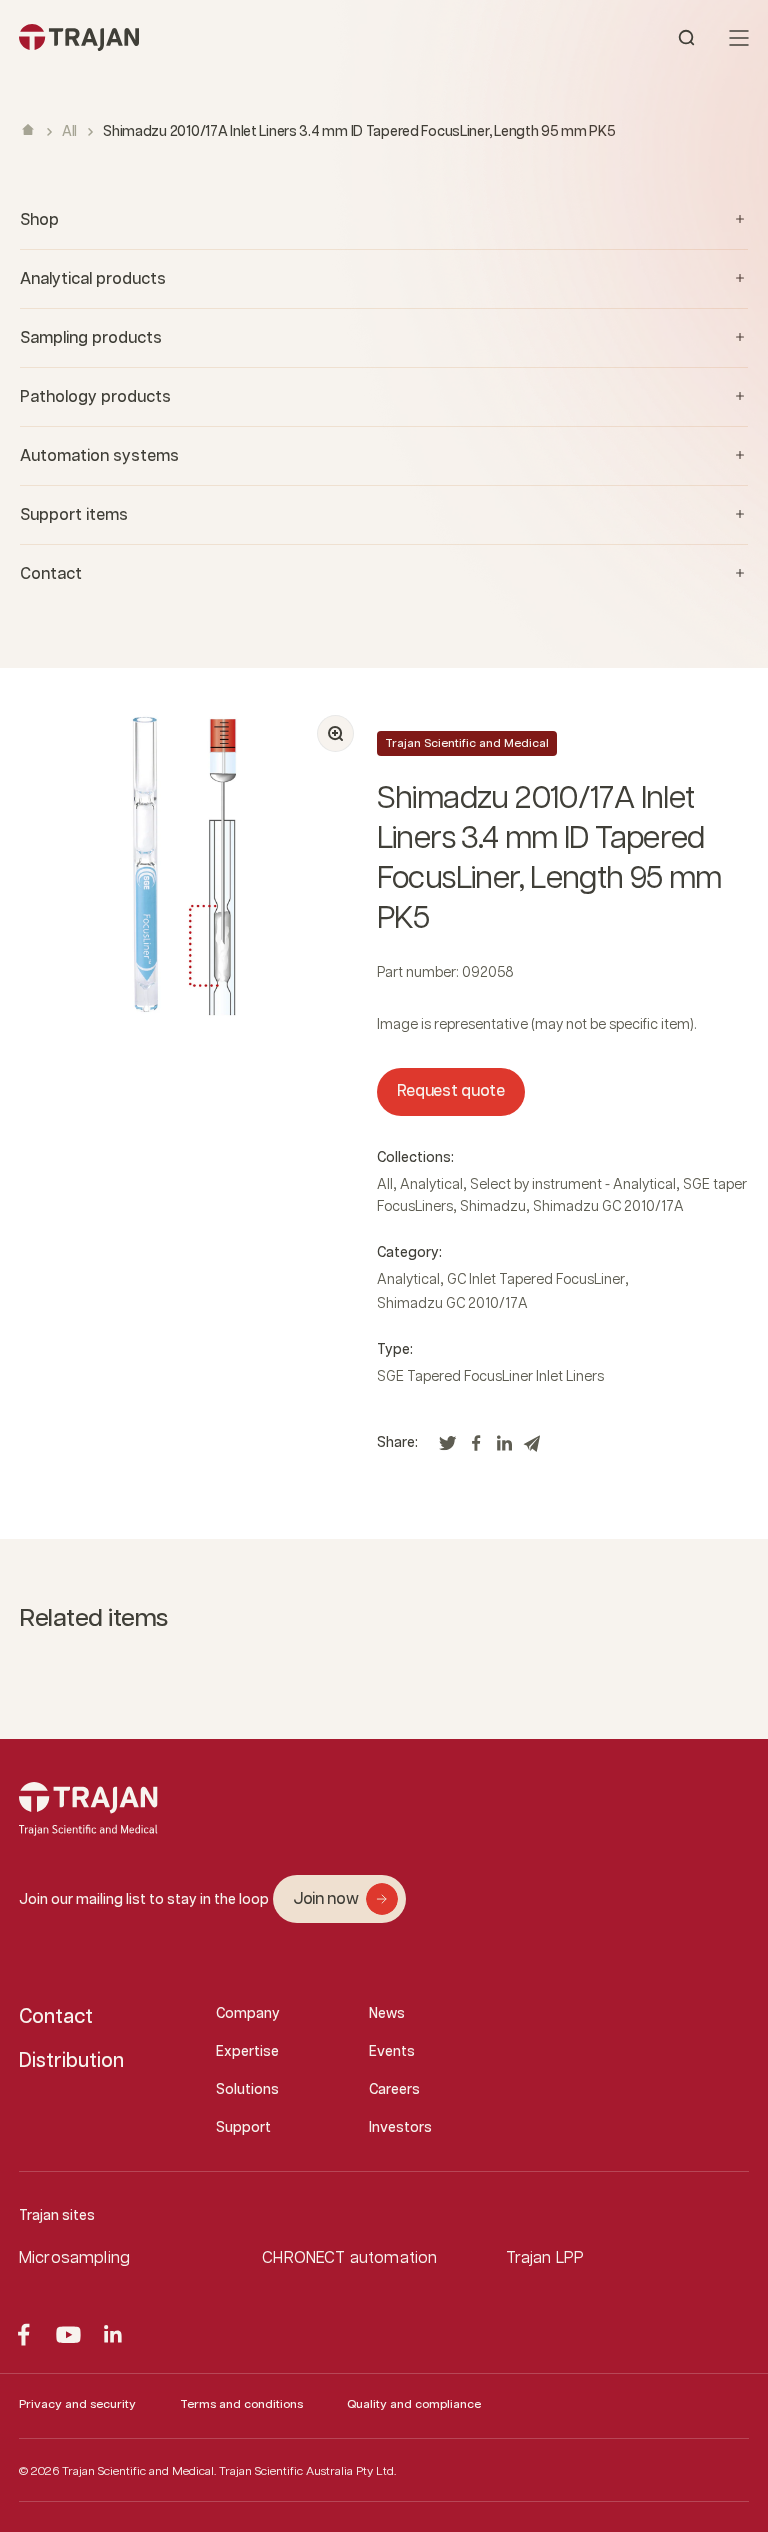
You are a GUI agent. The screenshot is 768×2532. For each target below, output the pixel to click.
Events (392, 2052)
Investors (400, 2128)
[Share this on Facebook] (476, 1448)
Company (248, 2014)
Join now (325, 1899)
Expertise (247, 2052)
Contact (56, 2017)
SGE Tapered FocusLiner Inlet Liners (490, 1377)
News (387, 2014)
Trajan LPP (545, 2258)
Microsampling (74, 2258)
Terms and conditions (241, 2404)
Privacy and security (77, 2404)
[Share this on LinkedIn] (504, 1448)
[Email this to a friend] (532, 1448)
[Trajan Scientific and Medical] (201, 37)
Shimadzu (493, 1207)
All (69, 132)
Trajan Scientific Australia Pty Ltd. (307, 2471)
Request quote (451, 1091)
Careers (394, 2090)
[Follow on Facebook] (23, 2334)
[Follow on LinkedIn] (113, 2334)
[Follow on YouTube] (68, 2334)
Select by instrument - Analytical (573, 1185)
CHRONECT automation (349, 2258)
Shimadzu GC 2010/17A (608, 1207)
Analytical (431, 1185)
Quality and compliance (414, 2404)
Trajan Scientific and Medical (467, 743)
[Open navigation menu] (739, 38)
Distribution (71, 2061)
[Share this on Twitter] (448, 1448)
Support (243, 2128)
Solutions (247, 2090)
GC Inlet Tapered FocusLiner (536, 1280)
